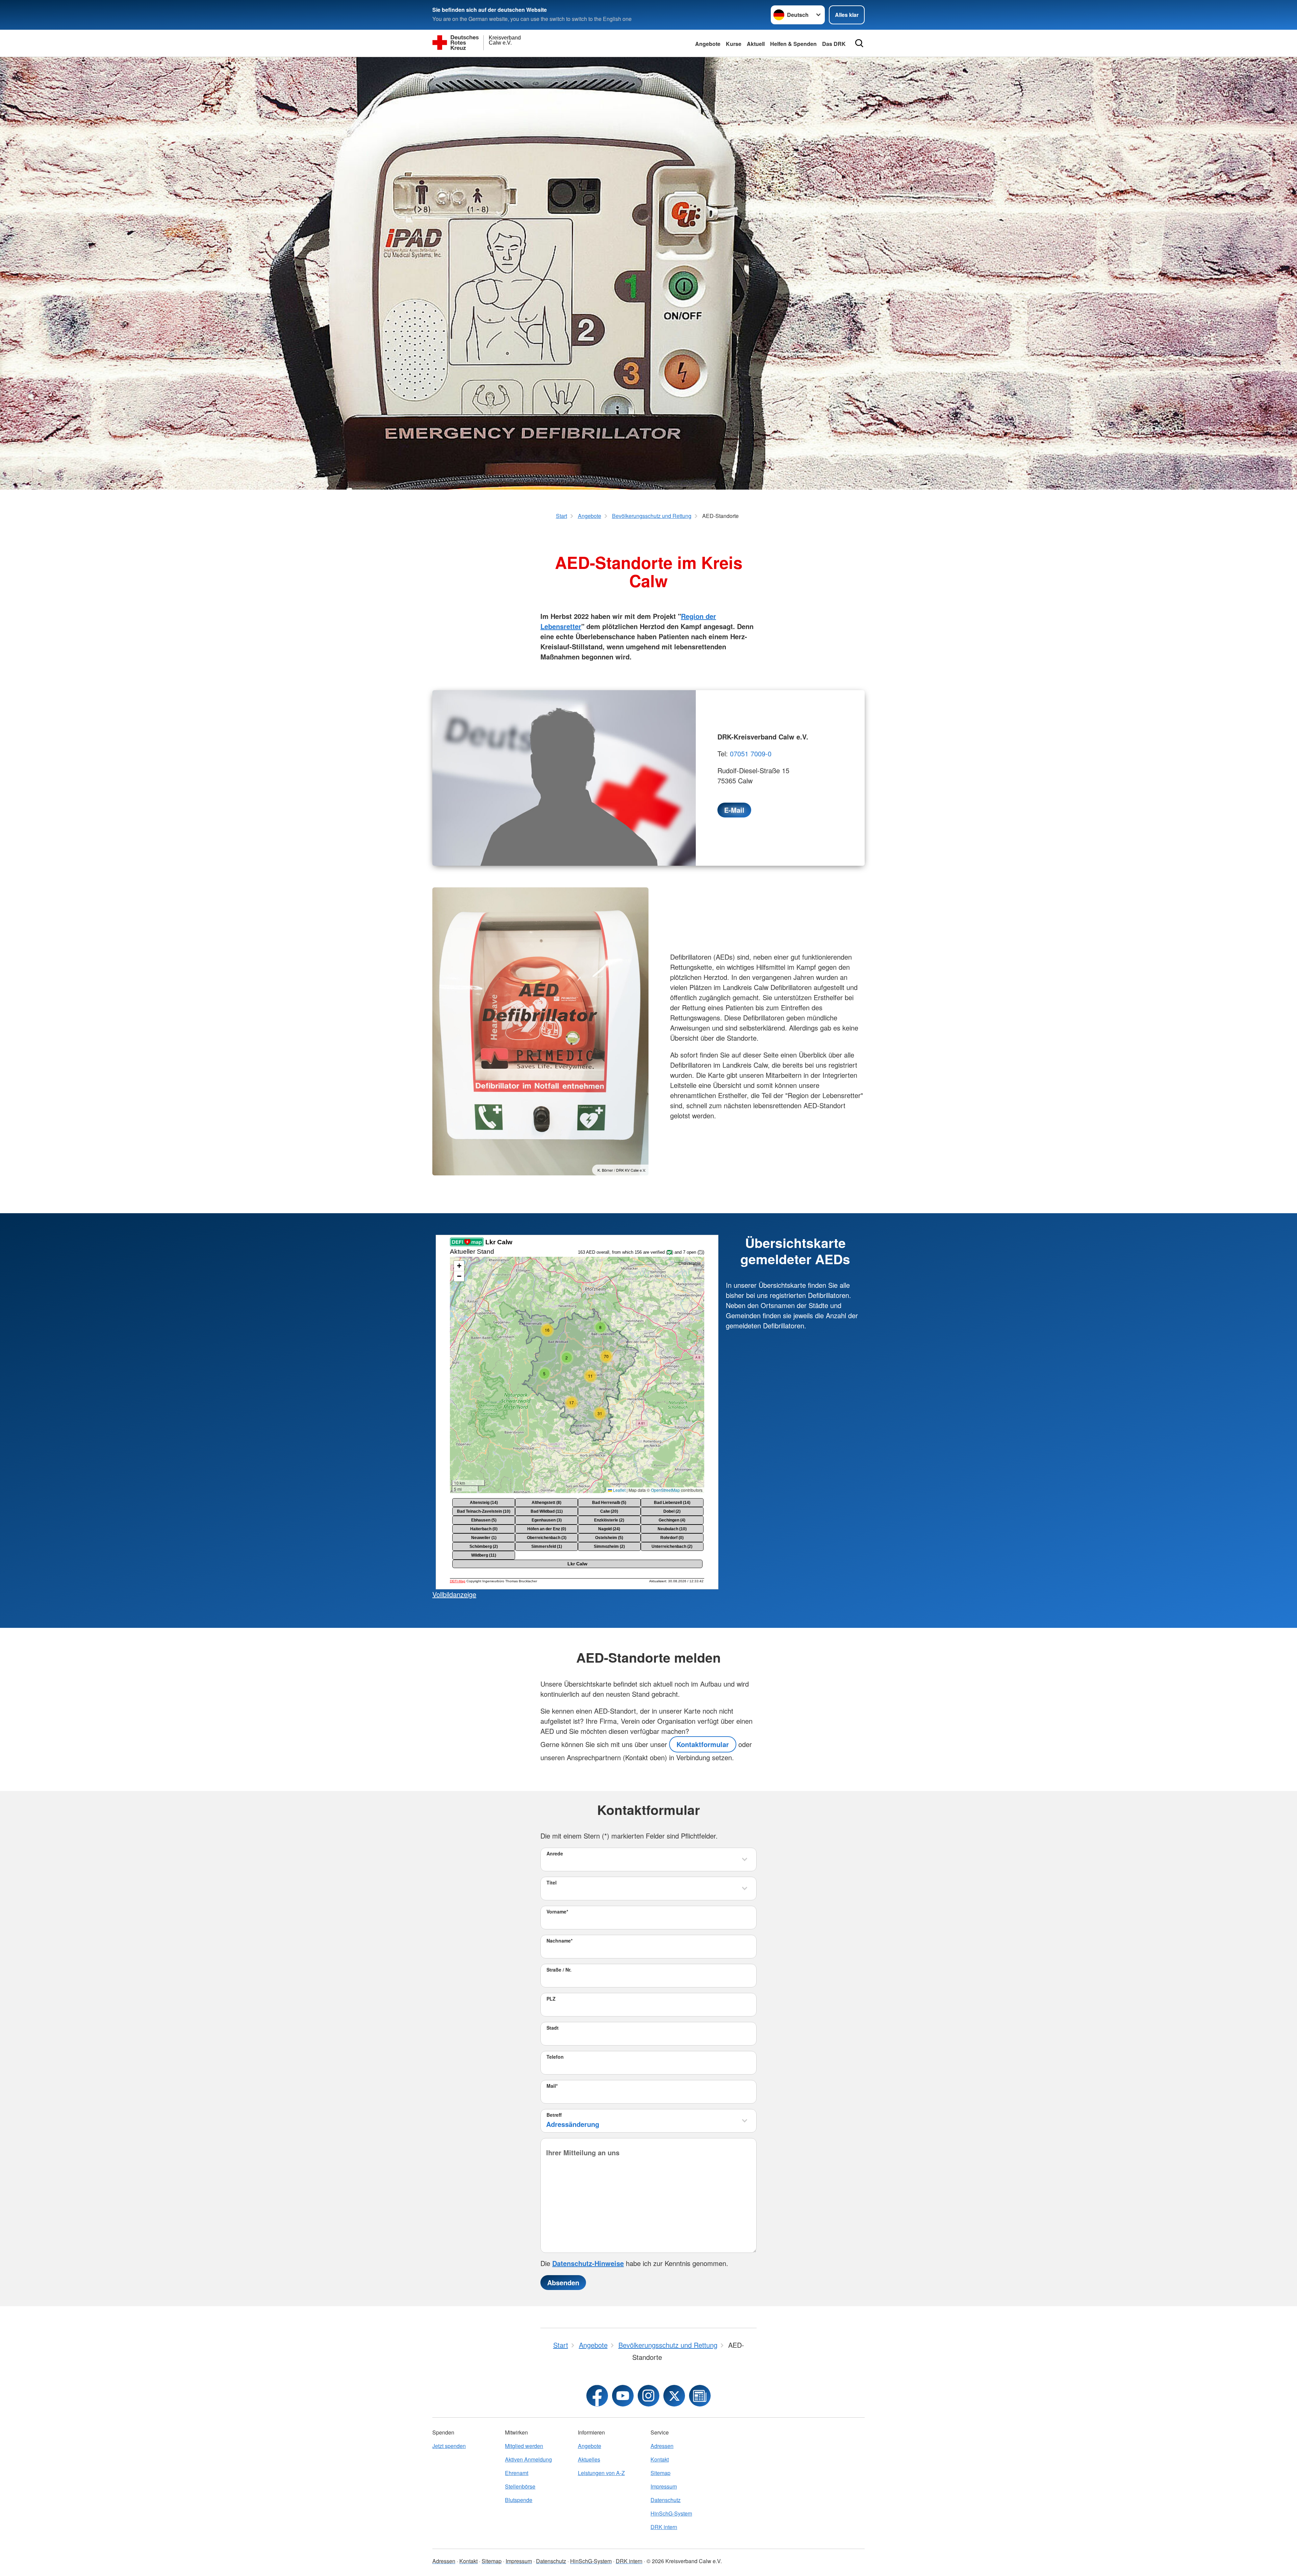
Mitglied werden (524, 2446)
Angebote (708, 44)
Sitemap (660, 2473)
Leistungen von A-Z (601, 2473)
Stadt (553, 2028)
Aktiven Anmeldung (528, 2459)
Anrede (555, 1853)
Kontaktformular (703, 1744)
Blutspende (519, 2500)
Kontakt (660, 2459)
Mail (552, 2086)
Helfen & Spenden (793, 44)
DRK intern (664, 2527)
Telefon (555, 2057)
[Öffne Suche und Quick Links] (859, 43)
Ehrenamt (517, 2473)
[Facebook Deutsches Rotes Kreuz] (597, 2396)
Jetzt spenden (449, 2446)
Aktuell (756, 44)
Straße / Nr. (559, 1970)
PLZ (551, 1999)
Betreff (554, 2115)
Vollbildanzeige (454, 1594)
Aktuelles (589, 2459)
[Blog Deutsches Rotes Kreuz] (700, 2396)
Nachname (560, 1941)
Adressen (662, 2446)
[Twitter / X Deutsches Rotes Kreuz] (674, 2396)
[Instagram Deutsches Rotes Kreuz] (648, 2396)
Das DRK (834, 44)
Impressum (664, 2486)
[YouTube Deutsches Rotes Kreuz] (623, 2396)
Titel (552, 1882)
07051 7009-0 (751, 753)
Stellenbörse (520, 2486)
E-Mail (734, 810)
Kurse (734, 44)
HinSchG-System (671, 2513)
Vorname (557, 1911)
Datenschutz (666, 2500)
